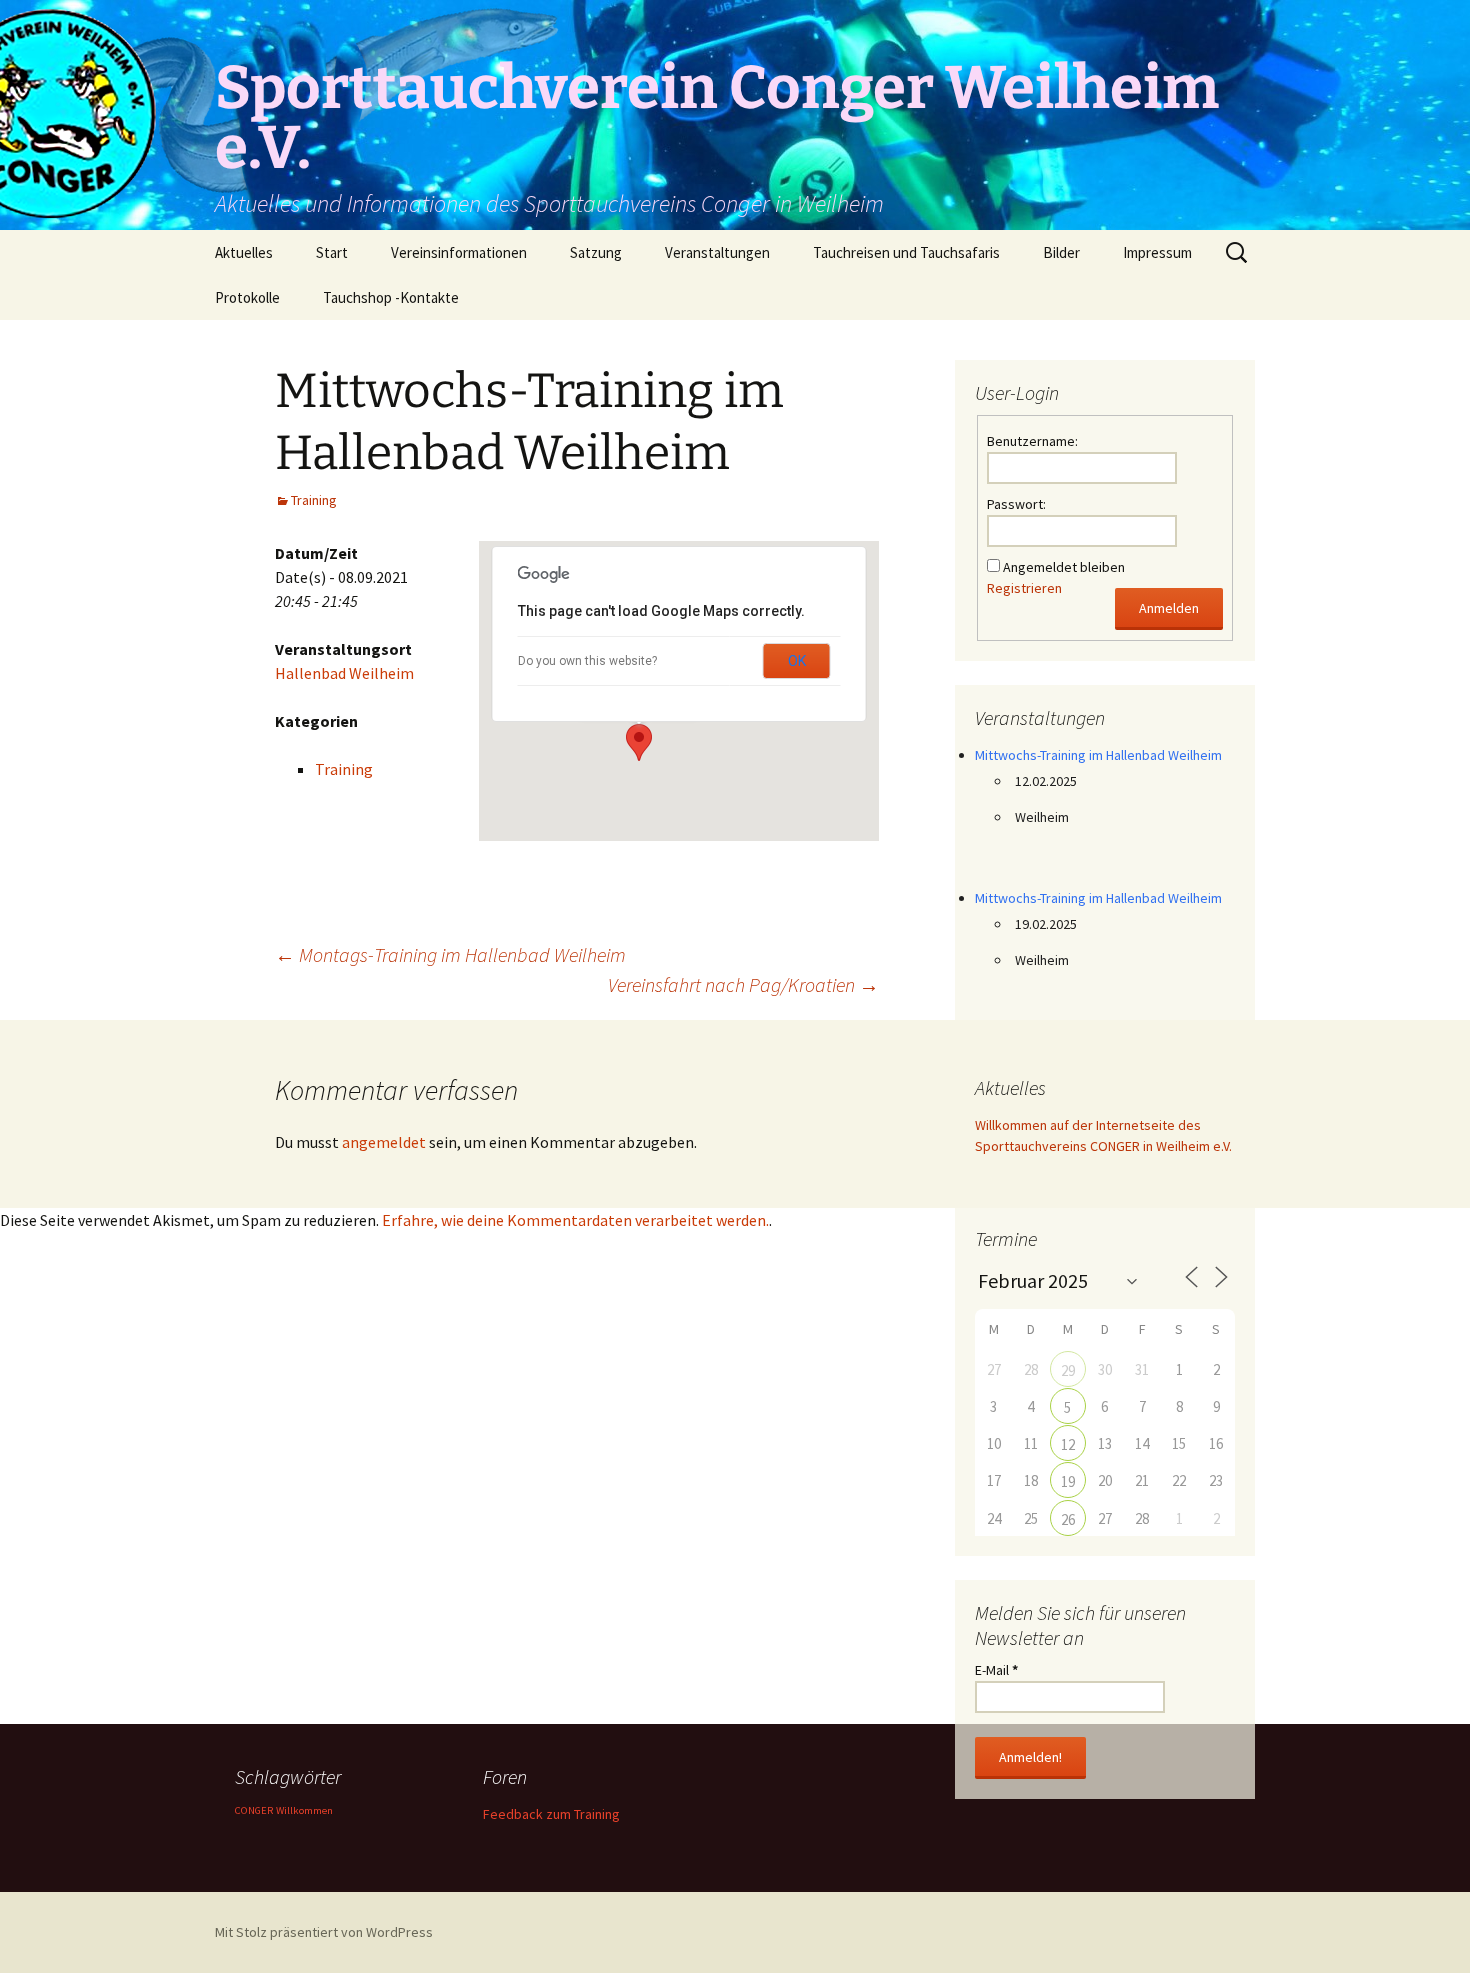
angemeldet (384, 1142)
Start (332, 252)
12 (1068, 1444)
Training (314, 500)
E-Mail (996, 1670)
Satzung (596, 252)
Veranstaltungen (717, 252)
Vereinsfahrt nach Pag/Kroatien (743, 984)
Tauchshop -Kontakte (391, 297)
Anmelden (1169, 608)
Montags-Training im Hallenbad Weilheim (450, 954)
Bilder (1061, 252)
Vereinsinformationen (459, 252)
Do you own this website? (587, 661)
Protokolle (247, 297)
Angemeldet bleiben (1064, 567)
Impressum (1157, 252)
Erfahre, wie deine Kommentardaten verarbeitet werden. (575, 1220)
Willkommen (304, 1810)
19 (1068, 1481)
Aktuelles (244, 252)
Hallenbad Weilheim (344, 673)
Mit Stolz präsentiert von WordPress (324, 1932)
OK (797, 661)
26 (1068, 1519)
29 (1068, 1370)
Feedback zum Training (551, 1814)
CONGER (254, 1810)
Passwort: (1016, 504)
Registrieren (1024, 588)
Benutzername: (1032, 441)
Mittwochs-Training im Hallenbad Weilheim (1098, 755)
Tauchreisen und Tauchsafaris (906, 252)
